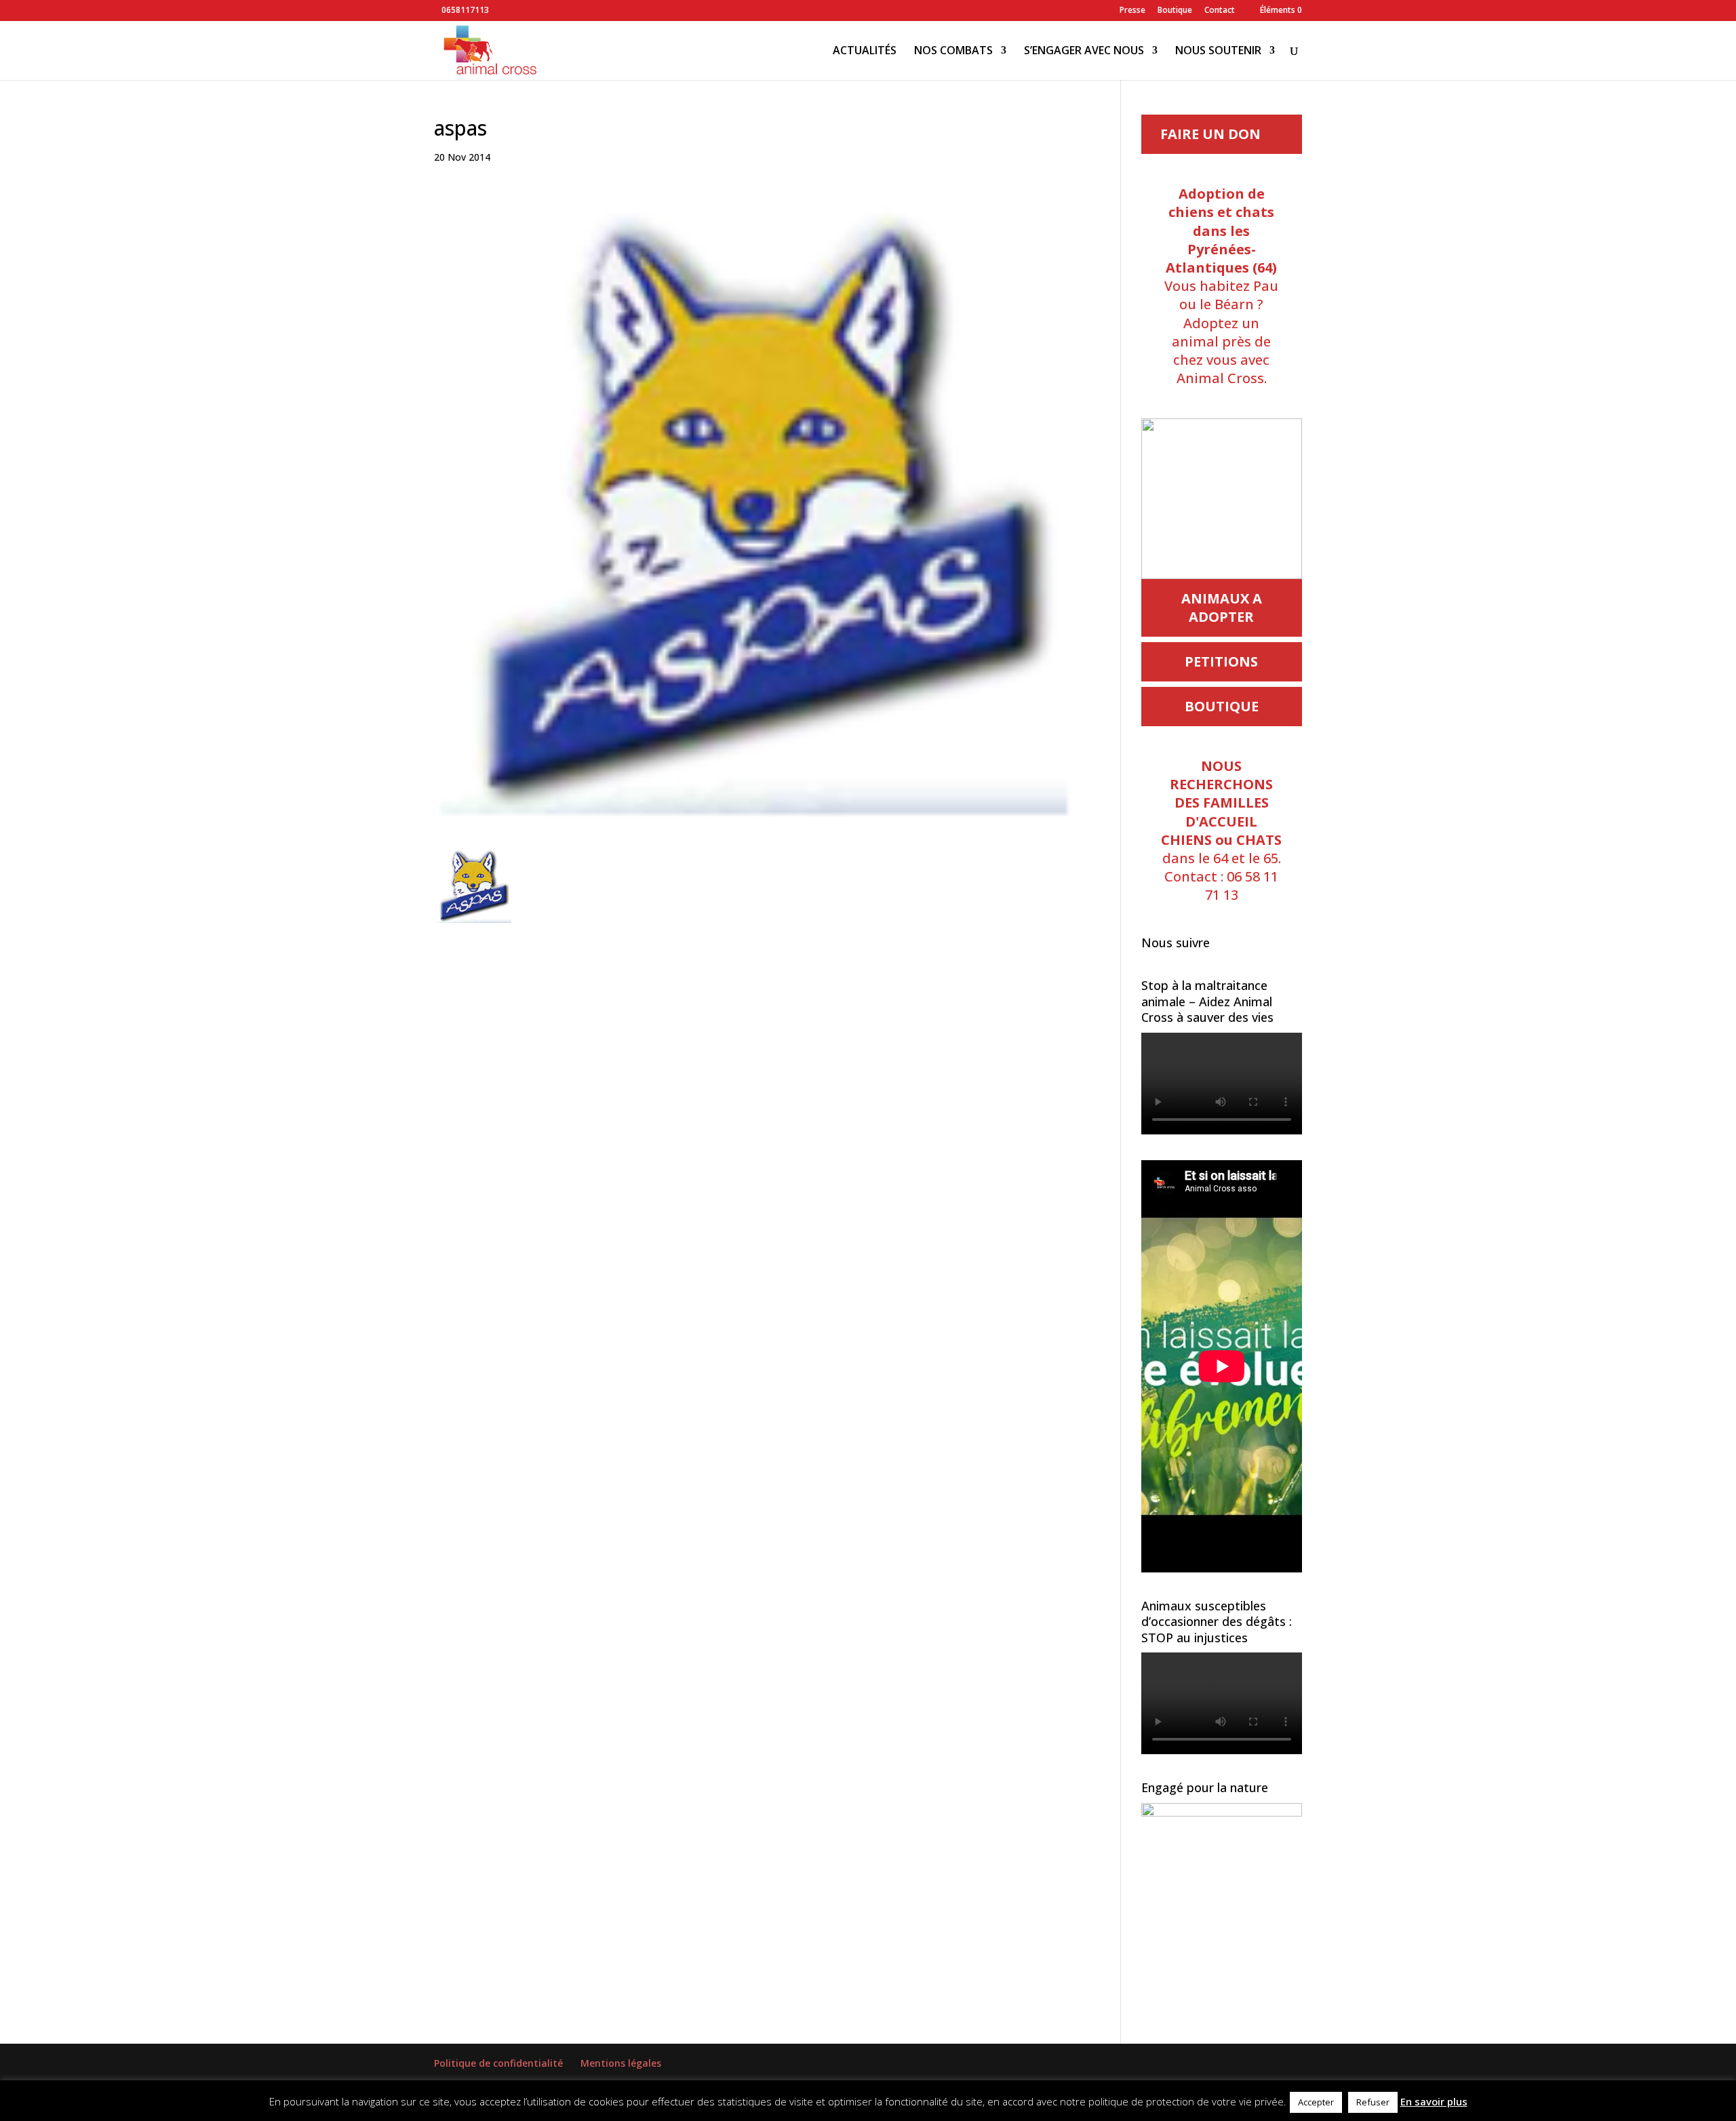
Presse (1132, 11)
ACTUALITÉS (865, 52)
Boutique (1175, 11)
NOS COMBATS (953, 52)
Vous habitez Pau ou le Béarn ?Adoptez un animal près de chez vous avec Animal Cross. (1221, 286)
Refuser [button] (1373, 2102)
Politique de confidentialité (498, 2063)
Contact (1220, 11)
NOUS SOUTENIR (1218, 52)
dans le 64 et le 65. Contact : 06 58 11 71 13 (1221, 830)
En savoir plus (1434, 2101)
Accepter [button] (1316, 2102)
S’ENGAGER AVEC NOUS (1084, 52)
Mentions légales (621, 2063)
